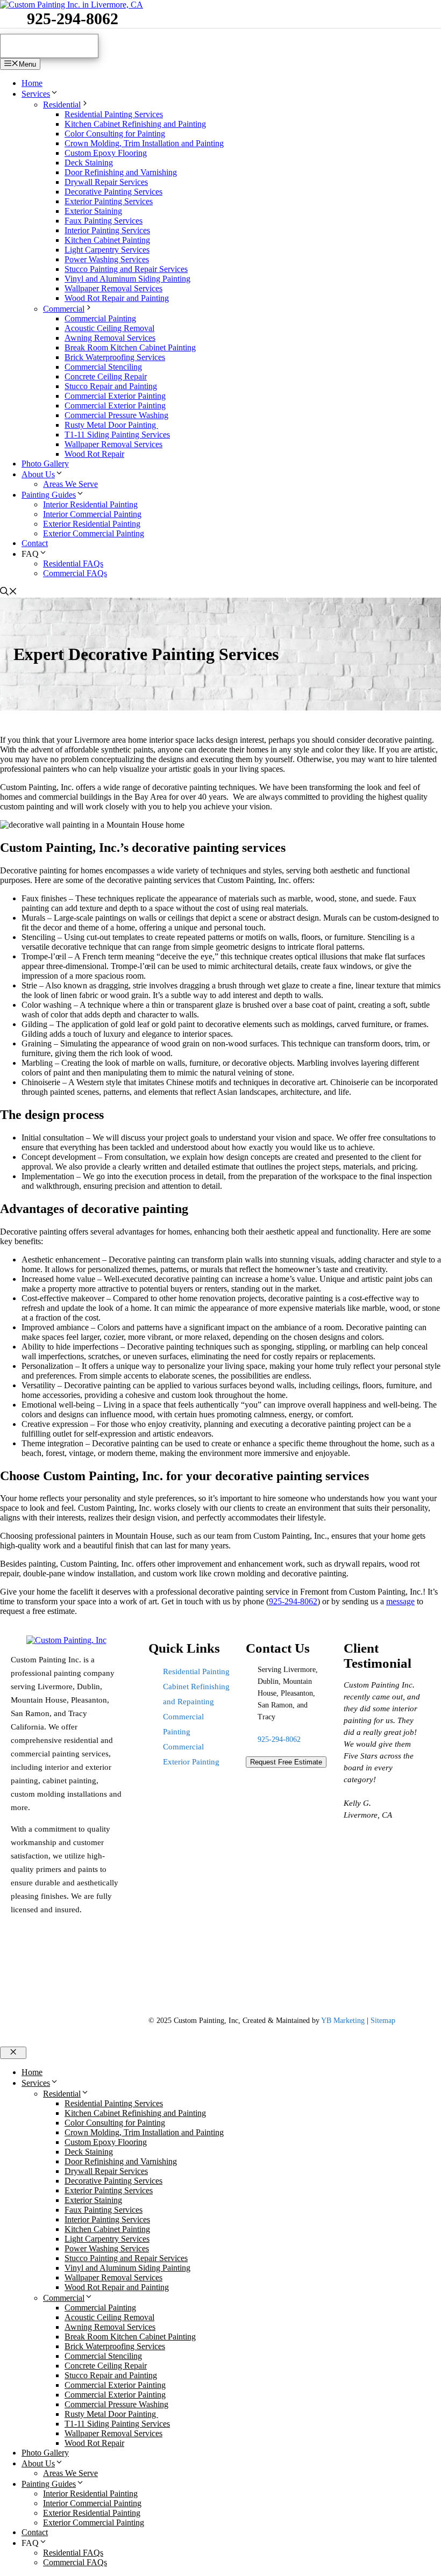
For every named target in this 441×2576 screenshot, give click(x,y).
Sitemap (383, 2021)
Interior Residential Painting (90, 504)
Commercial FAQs (75, 573)
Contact (35, 543)
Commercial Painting (100, 318)
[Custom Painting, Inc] (66, 1640)
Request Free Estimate (286, 1762)
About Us (38, 474)
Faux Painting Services (104, 221)
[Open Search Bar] (9, 593)
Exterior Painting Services (109, 201)
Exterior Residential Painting (92, 524)
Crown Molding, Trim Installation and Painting (144, 143)
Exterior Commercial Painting (94, 533)
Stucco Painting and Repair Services (126, 269)
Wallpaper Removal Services (113, 288)
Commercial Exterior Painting (115, 396)
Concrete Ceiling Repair (106, 376)
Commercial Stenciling (103, 367)
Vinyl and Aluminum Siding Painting (127, 279)
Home (32, 83)
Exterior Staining (93, 211)
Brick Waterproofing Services (115, 357)
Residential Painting (196, 1671)
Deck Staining (89, 163)
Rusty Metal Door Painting (111, 425)
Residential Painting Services (114, 114)
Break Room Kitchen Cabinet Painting (130, 347)
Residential (62, 105)
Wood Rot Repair (94, 454)
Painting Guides (49, 495)
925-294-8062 (73, 19)
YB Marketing (343, 2021)
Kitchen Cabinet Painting (107, 240)
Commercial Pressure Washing (116, 415)
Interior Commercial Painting (92, 514)
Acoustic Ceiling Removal (109, 328)
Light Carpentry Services (107, 250)
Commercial (64, 309)
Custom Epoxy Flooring (106, 153)
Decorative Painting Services (113, 192)
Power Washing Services (107, 259)
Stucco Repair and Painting (111, 386)
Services (36, 94)
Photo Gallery (45, 464)
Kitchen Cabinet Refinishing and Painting (135, 124)
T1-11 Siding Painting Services (117, 435)
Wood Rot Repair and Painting (117, 298)
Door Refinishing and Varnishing (121, 172)
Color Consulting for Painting (115, 134)
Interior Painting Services (107, 230)
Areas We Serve (70, 484)
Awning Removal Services (110, 338)
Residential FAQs (73, 564)
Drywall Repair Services (106, 182)
